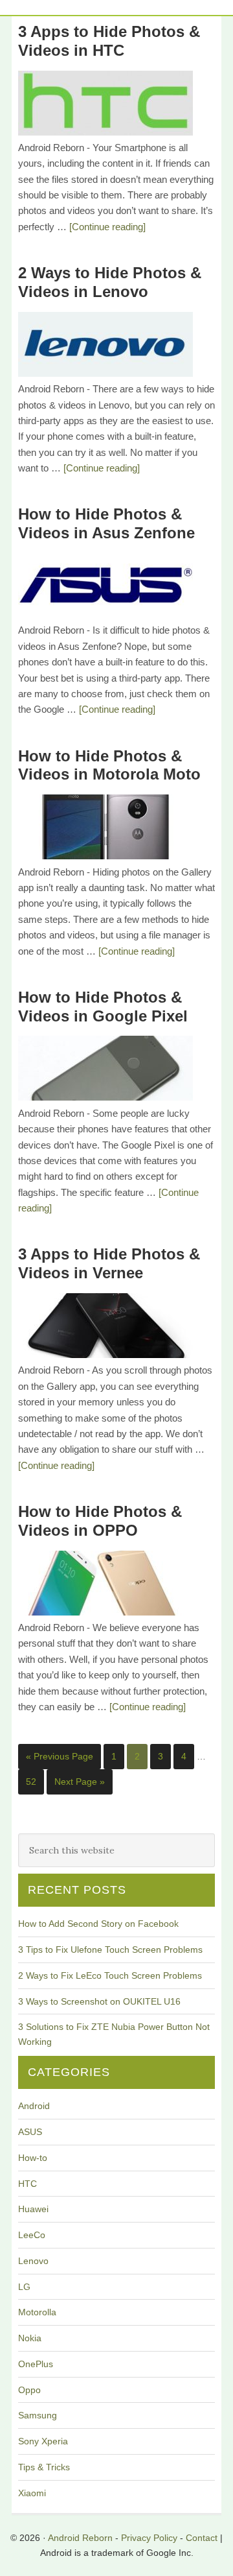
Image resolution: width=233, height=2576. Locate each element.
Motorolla (37, 2312)
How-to (33, 2158)
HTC (28, 2184)
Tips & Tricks (44, 2467)
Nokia (30, 2338)
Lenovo (33, 2261)
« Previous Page (60, 1756)
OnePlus (36, 2364)
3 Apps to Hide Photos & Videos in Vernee (109, 1263)
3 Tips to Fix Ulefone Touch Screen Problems (110, 1950)
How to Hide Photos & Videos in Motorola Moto (109, 765)
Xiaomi (32, 2493)
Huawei (33, 2209)
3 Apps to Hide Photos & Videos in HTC (109, 41)
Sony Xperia (43, 2441)
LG (24, 2287)
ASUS (30, 2132)
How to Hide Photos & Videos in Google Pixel (103, 1007)
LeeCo (32, 2235)
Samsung (38, 2415)
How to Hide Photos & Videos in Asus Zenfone (106, 523)
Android (34, 2106)
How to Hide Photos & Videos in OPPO (100, 1521)
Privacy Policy (149, 2538)
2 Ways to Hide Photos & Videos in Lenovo (110, 282)
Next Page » (80, 1782)
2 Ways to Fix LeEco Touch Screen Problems (110, 1975)
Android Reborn (80, 2538)
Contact (202, 2538)
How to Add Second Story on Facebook (98, 1924)
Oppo (29, 2390)
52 (31, 1782)
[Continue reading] (107, 227)
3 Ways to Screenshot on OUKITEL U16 (99, 2001)
